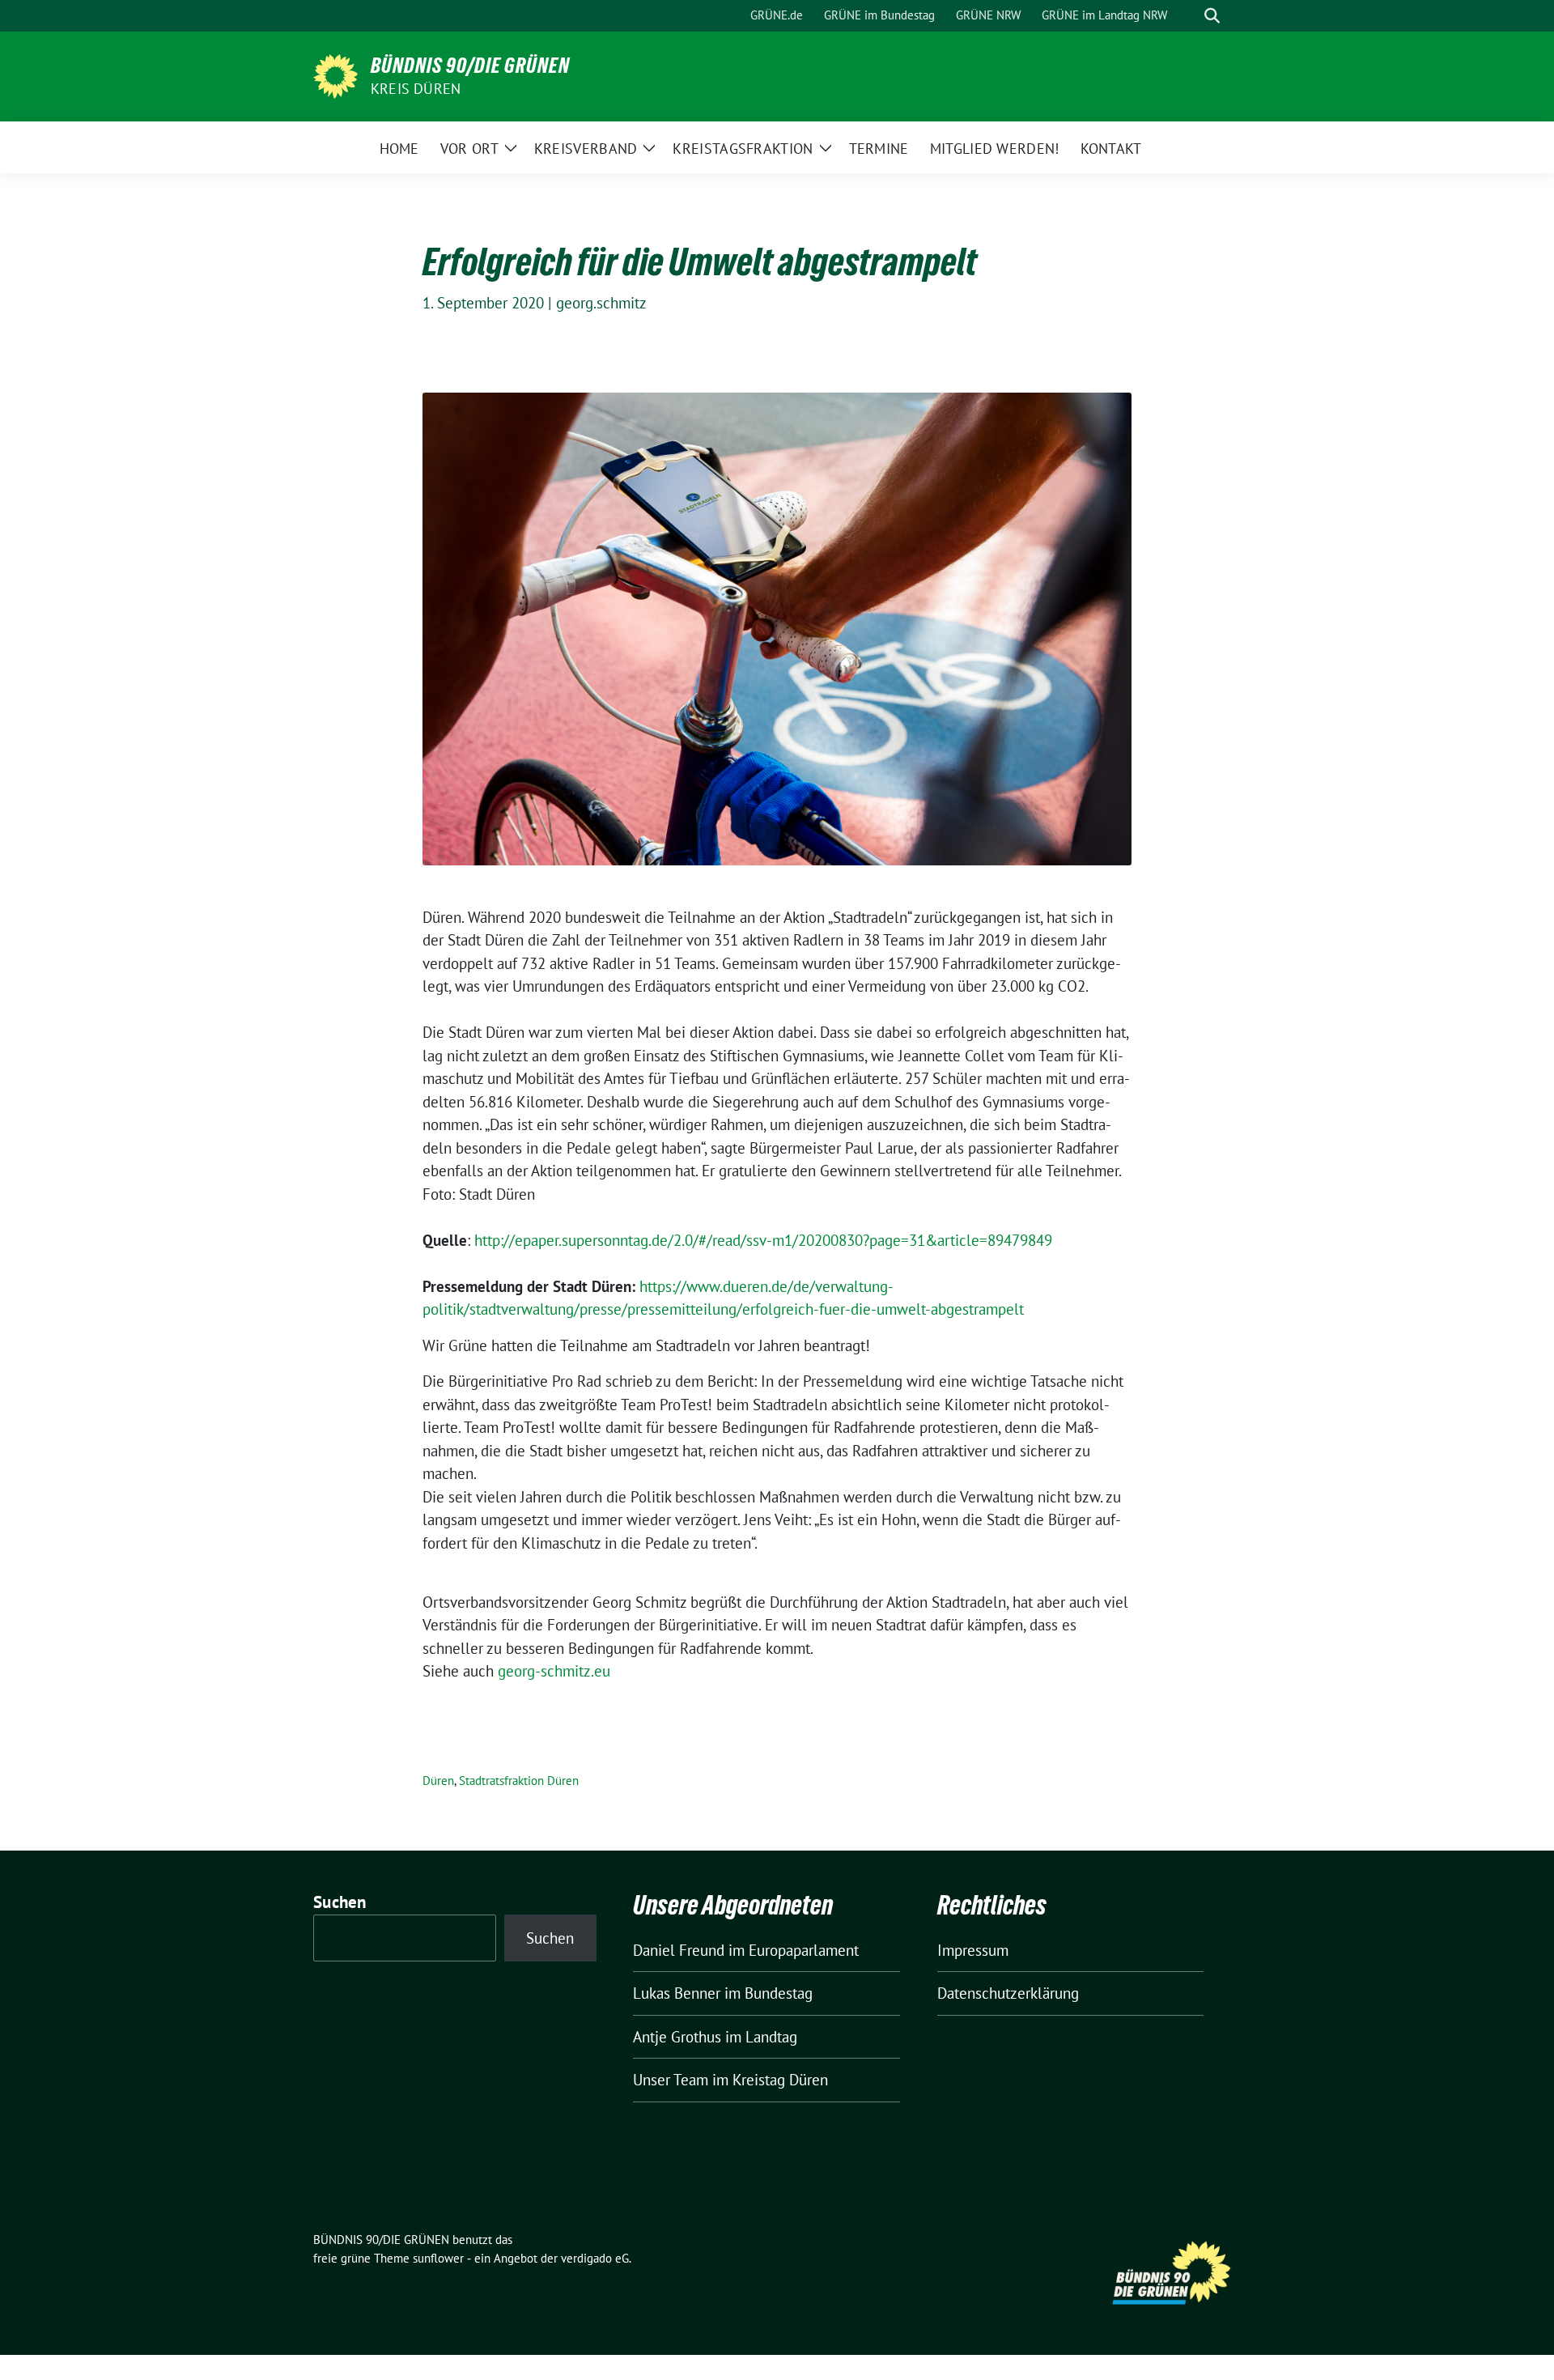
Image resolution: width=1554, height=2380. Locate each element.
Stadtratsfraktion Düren (519, 1781)
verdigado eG (595, 2258)
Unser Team (671, 2080)
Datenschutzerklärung (1008, 1993)
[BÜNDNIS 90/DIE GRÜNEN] (335, 74)
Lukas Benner (677, 1993)
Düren (438, 1781)
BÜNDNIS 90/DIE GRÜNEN (470, 66)
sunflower (438, 2258)
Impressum (973, 1950)
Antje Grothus (677, 2037)
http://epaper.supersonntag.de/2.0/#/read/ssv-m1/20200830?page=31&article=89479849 (763, 1240)
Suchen (340, 1902)
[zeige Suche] (1212, 16)
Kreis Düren (416, 89)
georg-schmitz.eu (554, 1671)
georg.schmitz (601, 303)
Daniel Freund (679, 1950)
